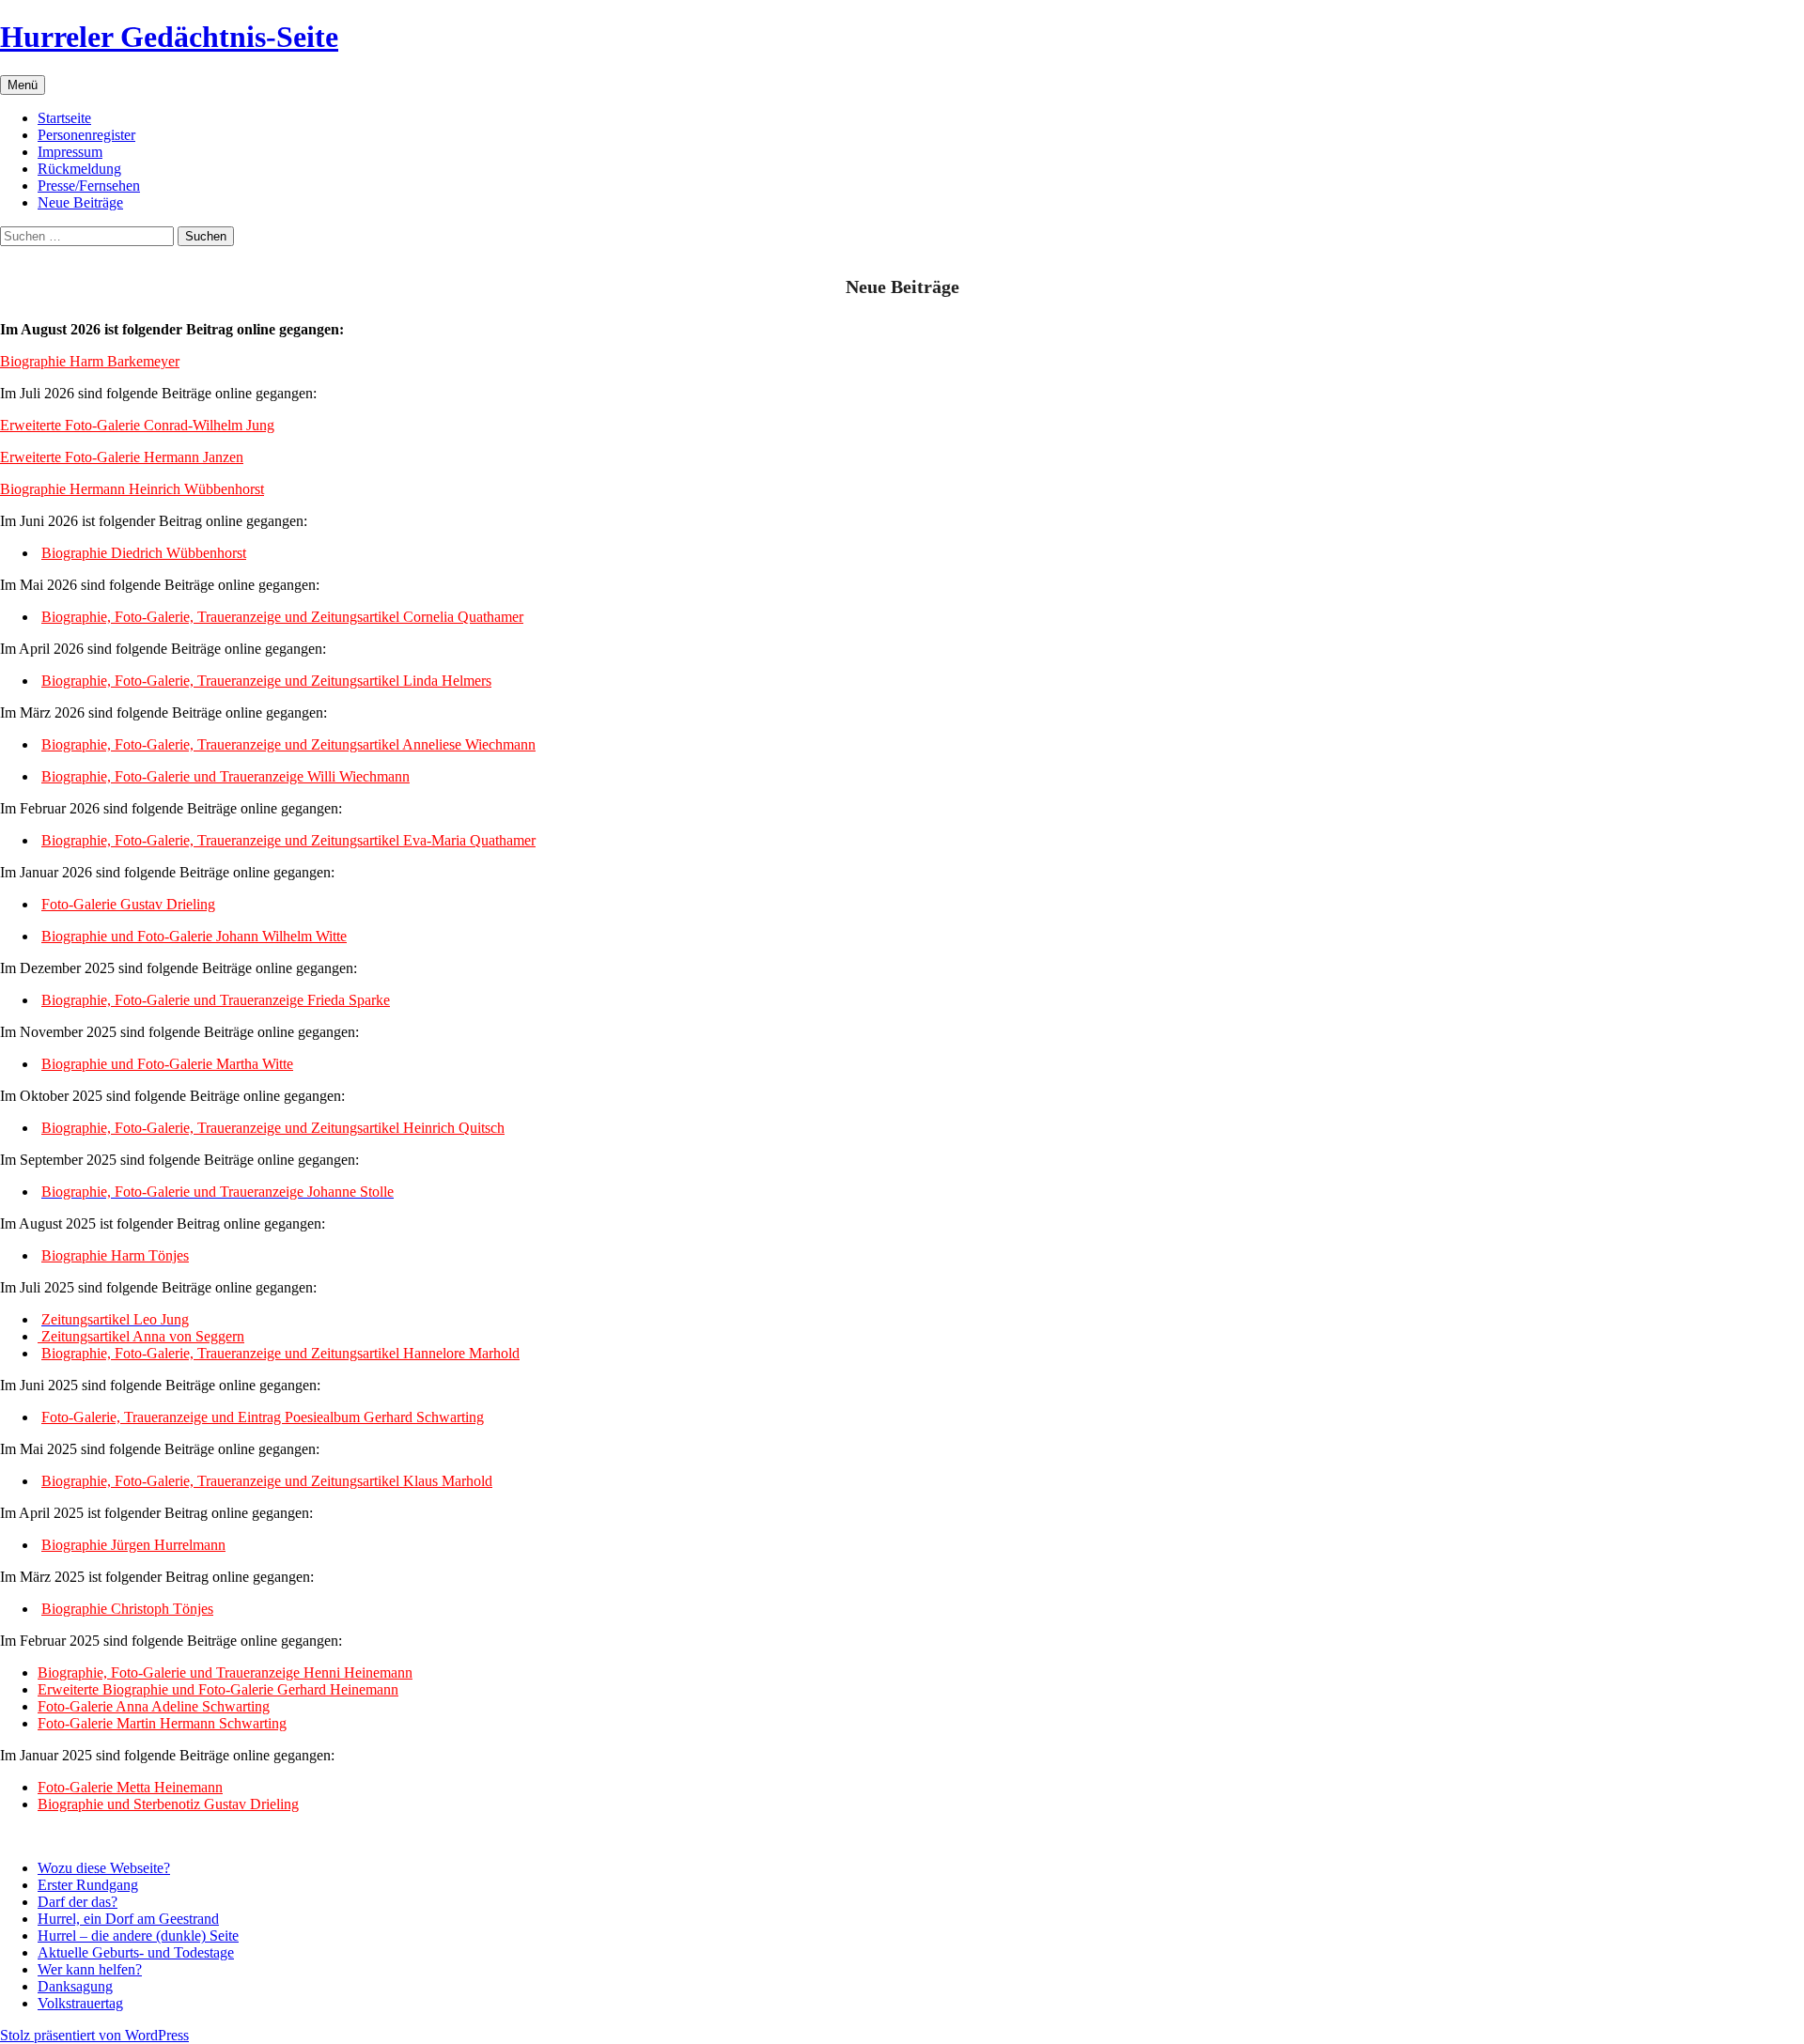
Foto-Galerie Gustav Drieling (128, 904)
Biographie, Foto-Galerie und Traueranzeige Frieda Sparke (216, 1000)
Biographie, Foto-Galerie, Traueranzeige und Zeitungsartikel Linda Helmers (266, 681)
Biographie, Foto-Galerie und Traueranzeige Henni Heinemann (225, 1672)
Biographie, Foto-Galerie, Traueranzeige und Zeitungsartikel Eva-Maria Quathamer (288, 840)
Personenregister (86, 135)
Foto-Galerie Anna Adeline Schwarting (154, 1706)
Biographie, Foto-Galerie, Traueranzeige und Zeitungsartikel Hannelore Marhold (280, 1353)
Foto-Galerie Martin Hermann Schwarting (162, 1723)
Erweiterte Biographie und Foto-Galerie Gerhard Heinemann (218, 1689)
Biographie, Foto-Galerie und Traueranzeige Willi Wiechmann (225, 776)
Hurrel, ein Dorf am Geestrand (128, 1919)
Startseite (64, 118)
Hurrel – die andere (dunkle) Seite (138, 1936)
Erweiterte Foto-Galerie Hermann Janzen (122, 457)
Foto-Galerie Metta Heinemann (130, 1787)
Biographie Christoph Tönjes (127, 1609)
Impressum (70, 152)
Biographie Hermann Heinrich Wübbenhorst (132, 489)
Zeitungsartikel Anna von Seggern (141, 1336)
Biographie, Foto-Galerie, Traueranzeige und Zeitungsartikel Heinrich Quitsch (273, 1128)
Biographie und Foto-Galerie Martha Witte (167, 1064)
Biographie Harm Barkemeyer (90, 361)
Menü (23, 85)
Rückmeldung (79, 169)
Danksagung (75, 1986)
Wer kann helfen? (90, 1969)
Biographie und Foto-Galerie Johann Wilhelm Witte (194, 936)
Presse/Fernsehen (89, 186)
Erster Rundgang (88, 1885)
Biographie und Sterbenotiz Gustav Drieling (168, 1804)
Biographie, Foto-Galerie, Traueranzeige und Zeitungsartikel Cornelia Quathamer (282, 617)
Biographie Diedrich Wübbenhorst (144, 553)
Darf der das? (78, 1902)
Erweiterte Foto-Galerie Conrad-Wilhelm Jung (137, 425)
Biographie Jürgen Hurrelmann (133, 1545)
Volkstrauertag (80, 2003)
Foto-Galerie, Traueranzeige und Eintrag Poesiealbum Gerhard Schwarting (263, 1417)
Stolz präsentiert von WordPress (94, 2035)
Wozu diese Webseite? (104, 1868)
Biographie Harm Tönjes (115, 1255)
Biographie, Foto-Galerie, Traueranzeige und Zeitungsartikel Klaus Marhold (267, 1481)
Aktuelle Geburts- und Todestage (136, 1952)
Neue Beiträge (80, 202)
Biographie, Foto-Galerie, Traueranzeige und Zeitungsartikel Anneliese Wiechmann (288, 744)
